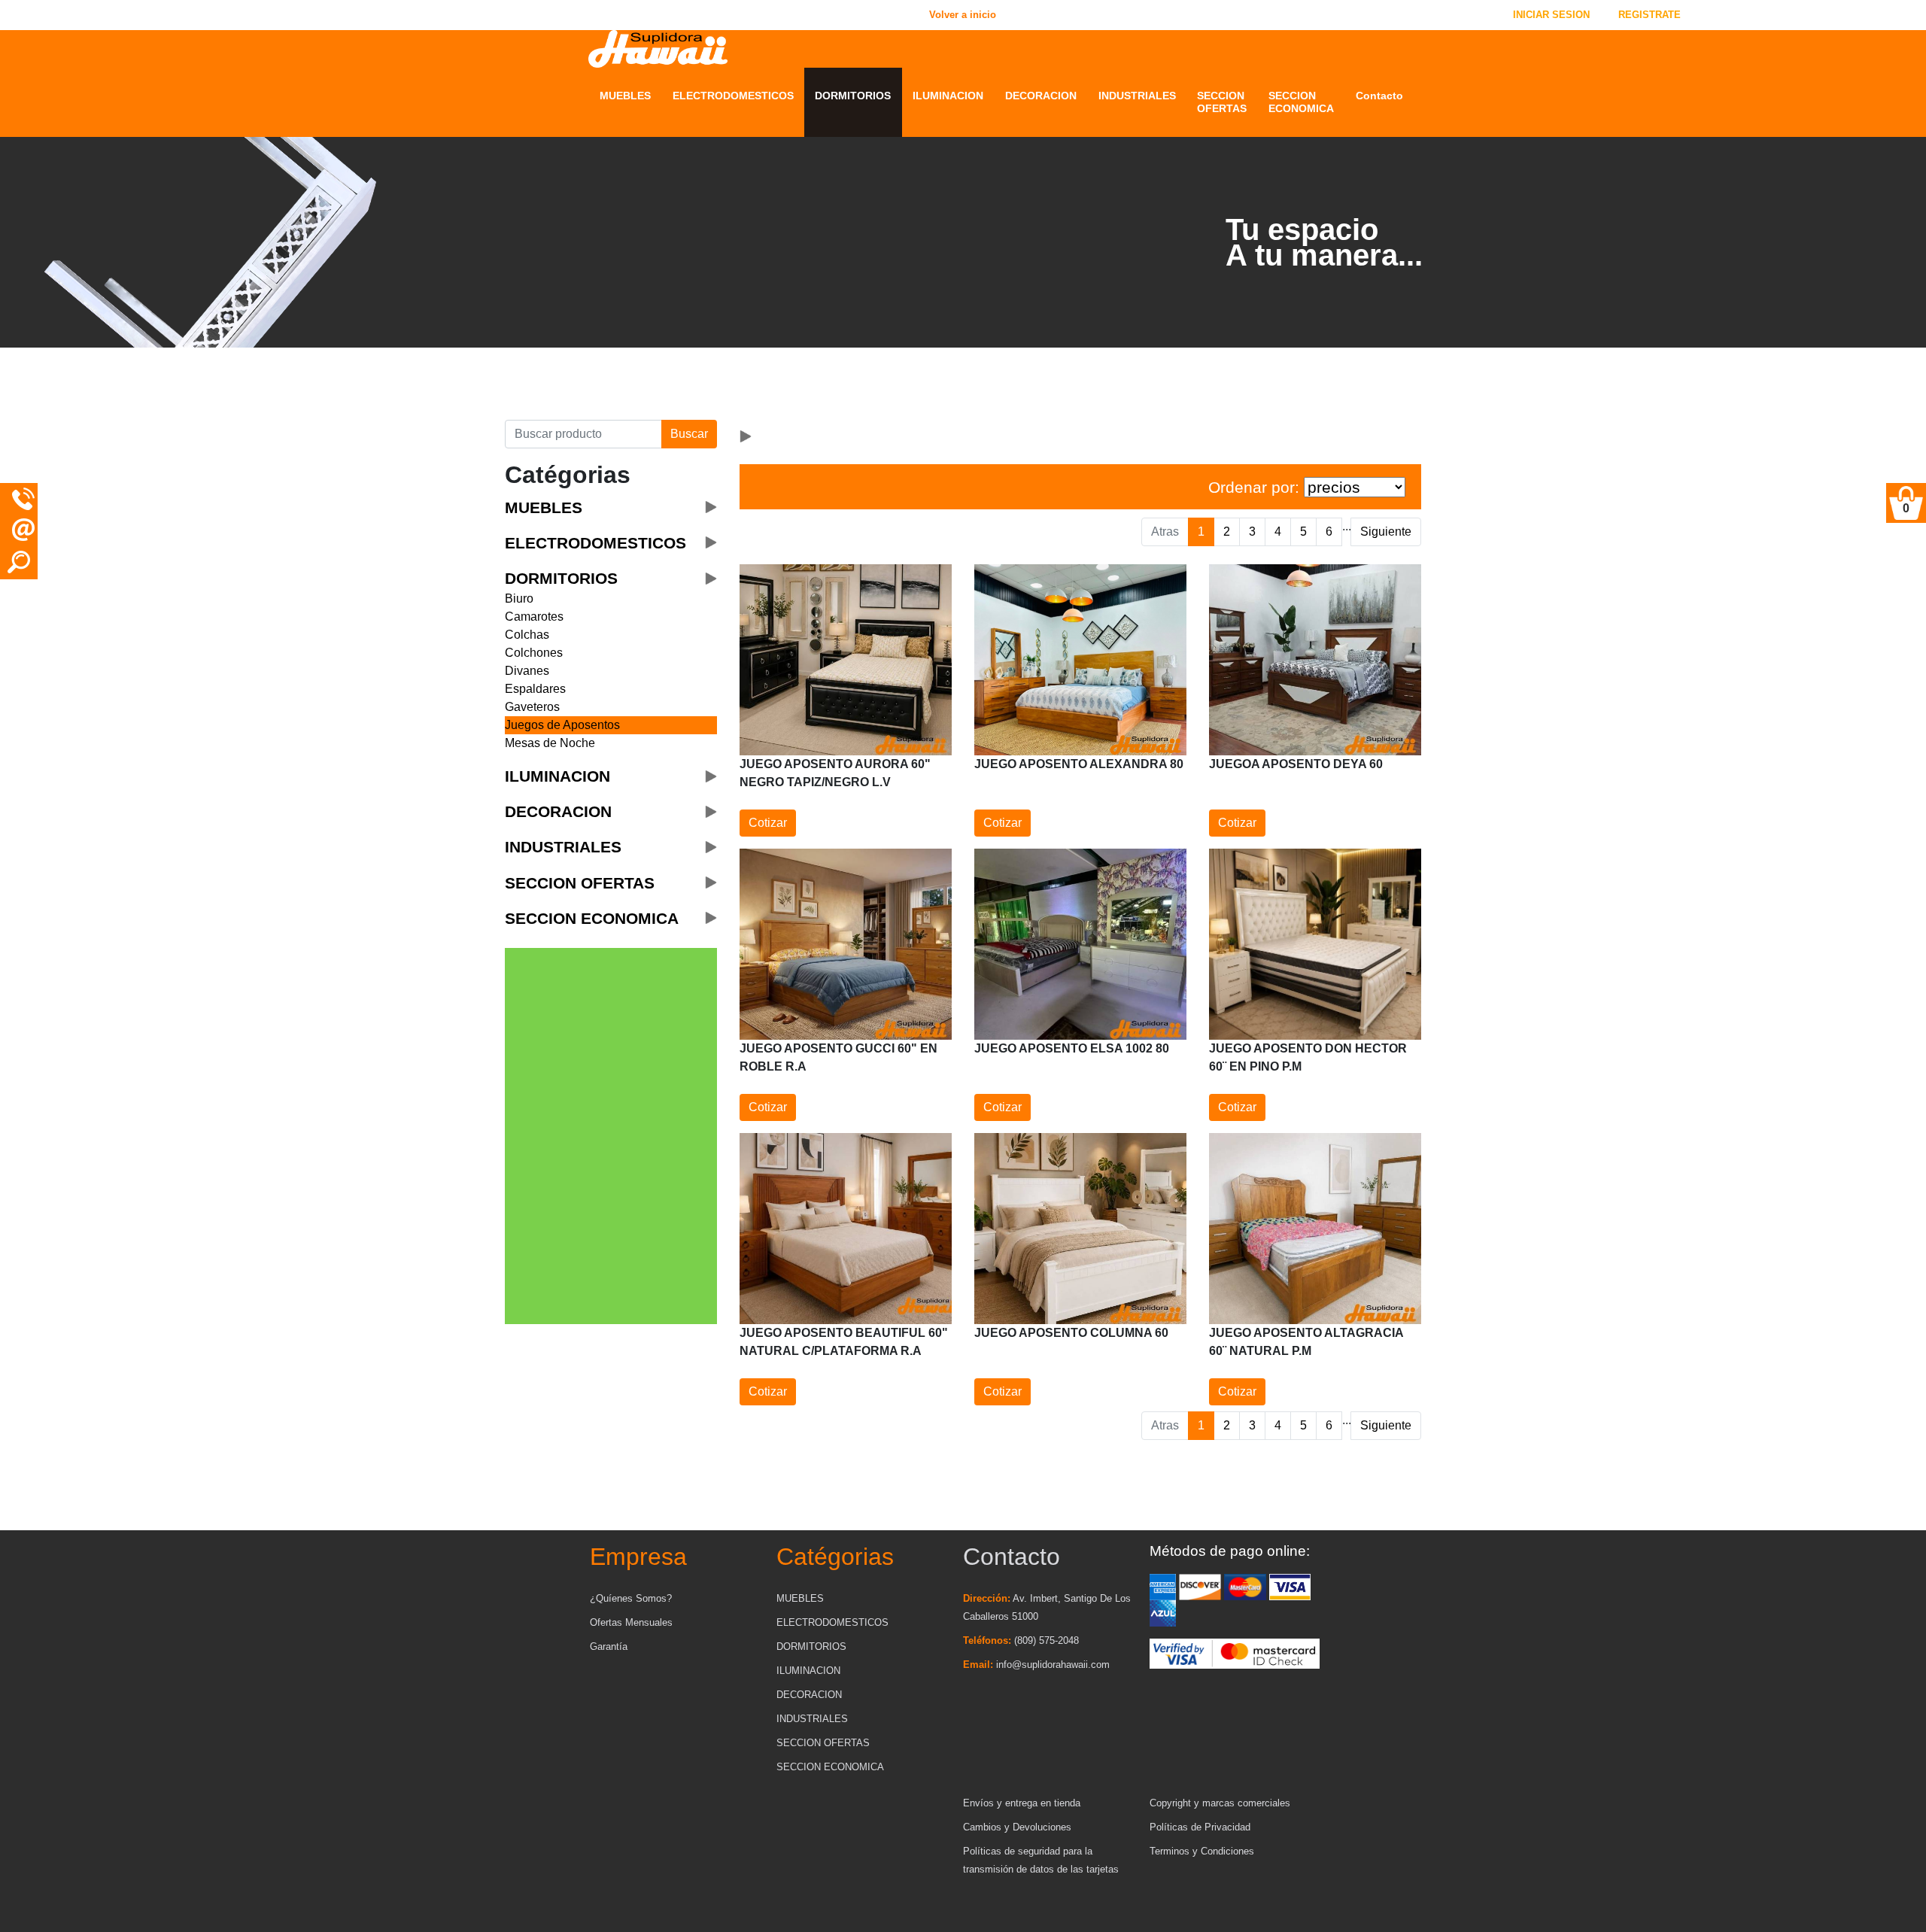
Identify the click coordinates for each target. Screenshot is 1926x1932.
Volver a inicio (329, 15)
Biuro (519, 598)
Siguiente (1386, 532)
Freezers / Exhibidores (730, 383)
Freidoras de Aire (716, 402)
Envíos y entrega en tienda (1022, 1803)
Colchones (534, 653)
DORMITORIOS (853, 96)
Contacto (1379, 96)
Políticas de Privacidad (1200, 1827)
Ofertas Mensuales (631, 1622)
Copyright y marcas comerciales (1220, 1803)
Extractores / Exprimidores (706, 358)
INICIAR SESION (1551, 15)
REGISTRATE (1650, 15)
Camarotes (534, 617)
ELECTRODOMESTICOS (733, 96)
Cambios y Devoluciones (1017, 1827)
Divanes (527, 671)
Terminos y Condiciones (1202, 1851)
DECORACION (1041, 96)
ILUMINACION (948, 96)
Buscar (689, 434)
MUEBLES (625, 96)
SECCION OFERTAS (1222, 102)
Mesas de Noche (550, 743)
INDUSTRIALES (1137, 96)
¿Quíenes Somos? (631, 1598)
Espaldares (535, 689)
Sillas (614, 402)
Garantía (609, 1646)
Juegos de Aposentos (562, 725)
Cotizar (768, 823)
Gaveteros (532, 707)
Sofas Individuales (648, 383)
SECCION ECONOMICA (1301, 102)
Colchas (527, 635)
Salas (614, 364)
